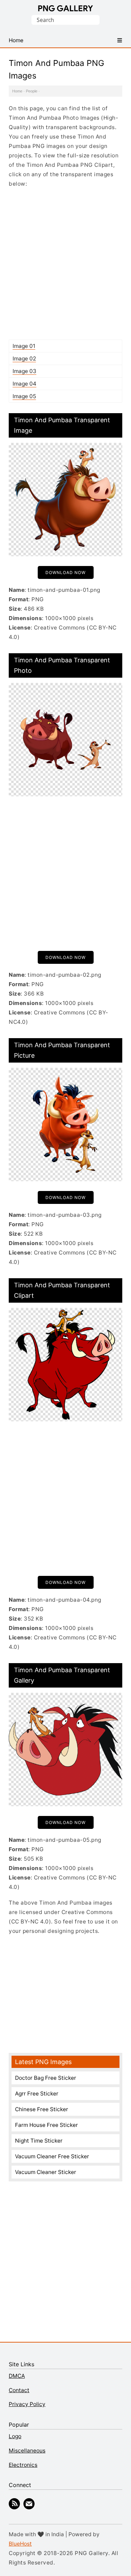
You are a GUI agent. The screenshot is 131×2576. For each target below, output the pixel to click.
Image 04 (24, 384)
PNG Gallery (65, 8)
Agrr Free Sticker (37, 2094)
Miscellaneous (27, 2451)
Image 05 (24, 396)
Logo (15, 2436)
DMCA (17, 2376)
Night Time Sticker (39, 2141)
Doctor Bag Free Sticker (46, 2078)
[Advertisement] (65, 264)
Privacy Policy (27, 2404)
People (32, 91)
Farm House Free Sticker (46, 2125)
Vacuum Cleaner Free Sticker (52, 2156)
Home (17, 91)
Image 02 (24, 359)
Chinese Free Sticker (42, 2109)
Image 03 (24, 371)
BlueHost (20, 2544)
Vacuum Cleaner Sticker (46, 2172)
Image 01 (24, 346)
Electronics (23, 2465)
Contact (19, 2390)
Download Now (65, 572)
